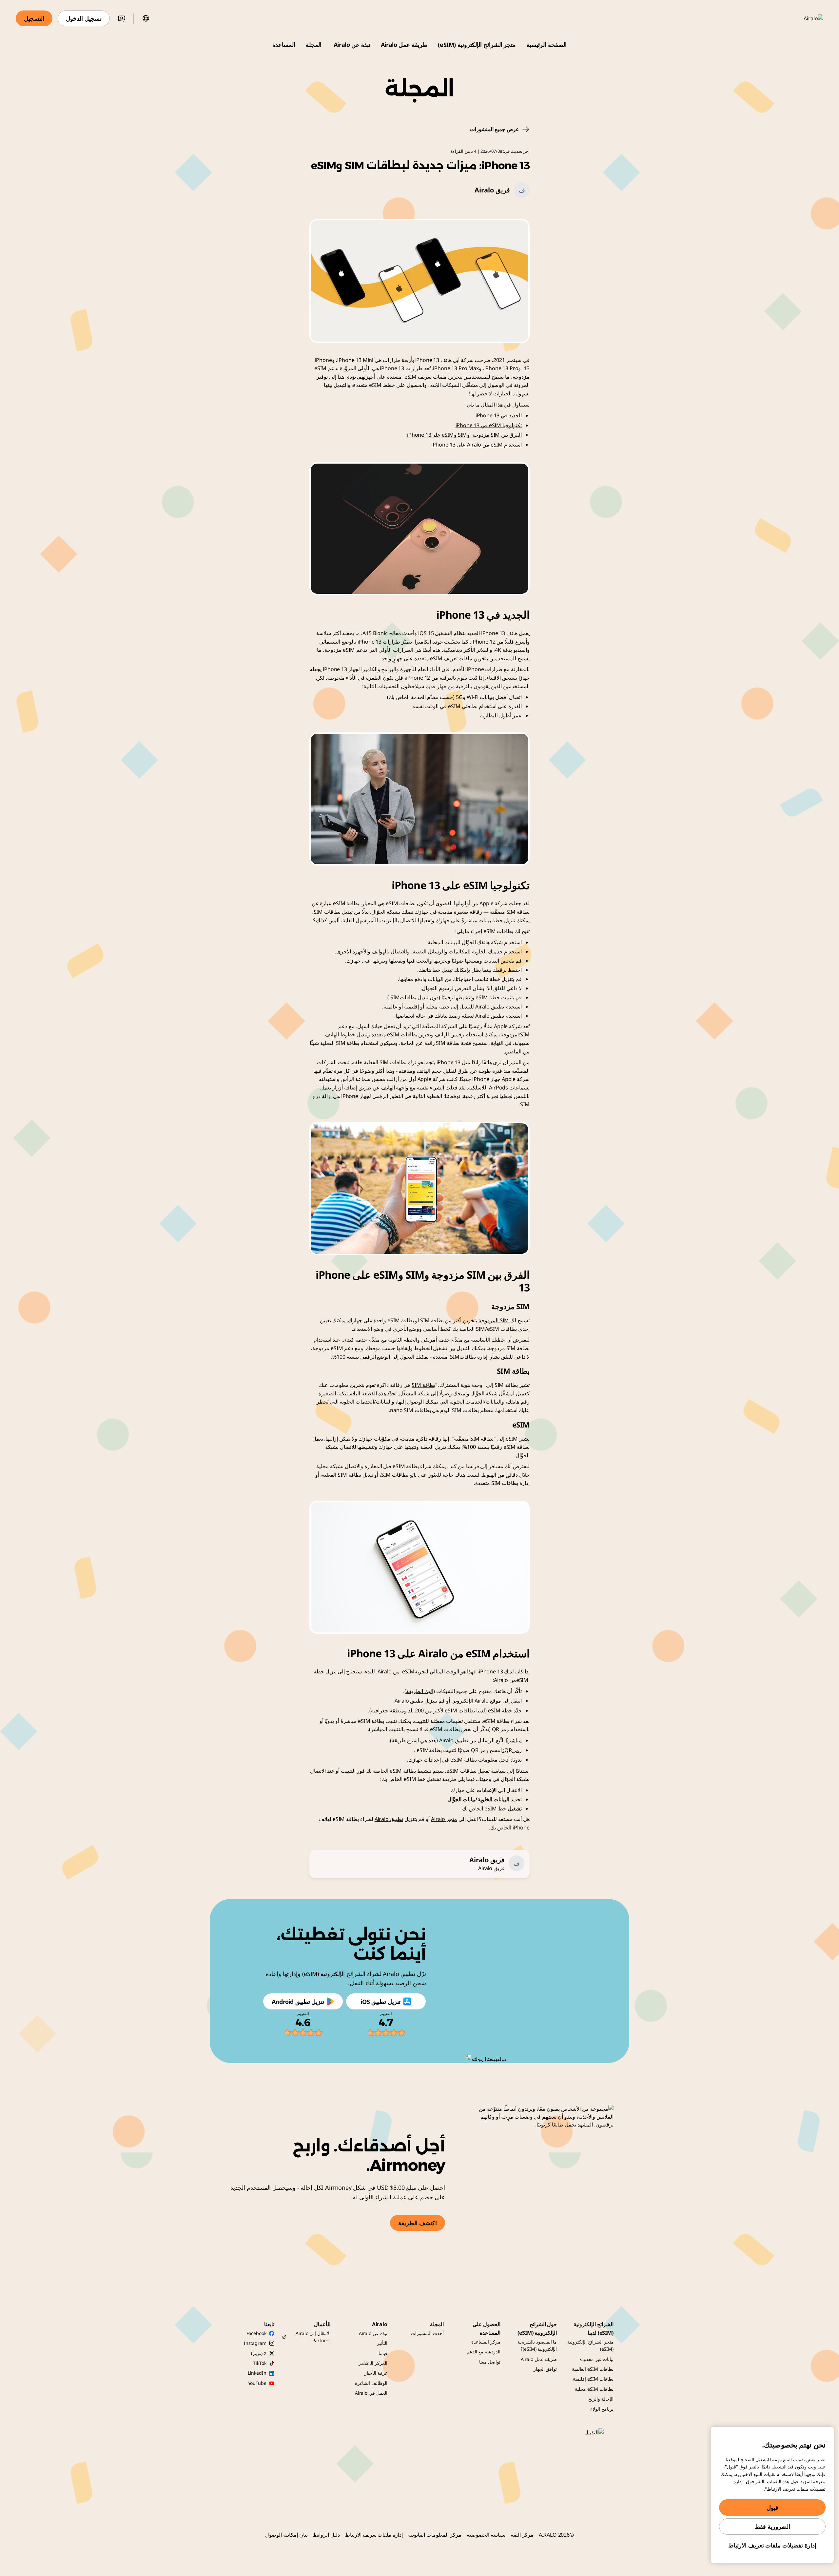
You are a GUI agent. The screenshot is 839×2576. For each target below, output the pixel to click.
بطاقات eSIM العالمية (593, 2369)
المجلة (314, 45)
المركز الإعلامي (372, 2363)
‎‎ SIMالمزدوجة (494, 1320)
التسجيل (34, 18)
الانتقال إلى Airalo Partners (313, 2337)
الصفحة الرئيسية (546, 45)
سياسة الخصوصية (486, 2535)
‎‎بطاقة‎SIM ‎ (423, 1385)
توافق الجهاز (545, 2369)
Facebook (256, 2333)
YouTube (257, 2383)
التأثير (382, 2343)
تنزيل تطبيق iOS (380, 2002)
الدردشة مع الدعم (484, 2352)
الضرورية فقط (772, 2526)
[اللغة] (146, 18)
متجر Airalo (444, 1819)
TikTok (260, 2363)
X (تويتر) (259, 2353)
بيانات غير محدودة (596, 2359)
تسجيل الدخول (84, 18)
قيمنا (383, 2353)
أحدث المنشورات (427, 2333)
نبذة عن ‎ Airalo (351, 45)
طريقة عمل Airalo (404, 45)
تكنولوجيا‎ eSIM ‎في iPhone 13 (489, 425)
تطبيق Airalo (409, 1701)
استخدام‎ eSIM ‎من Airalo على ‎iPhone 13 (477, 445)
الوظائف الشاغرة (371, 2383)
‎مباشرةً (514, 1740)
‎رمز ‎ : (512, 1750)
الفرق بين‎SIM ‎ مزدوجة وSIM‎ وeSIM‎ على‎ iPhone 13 (464, 435)
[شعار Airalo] (804, 18)
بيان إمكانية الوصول (286, 2535)
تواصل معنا (490, 2362)
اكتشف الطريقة (418, 2223)
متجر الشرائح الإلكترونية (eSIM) (477, 45)
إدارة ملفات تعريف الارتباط (374, 2535)
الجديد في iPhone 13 (499, 415)
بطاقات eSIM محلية (594, 2389)
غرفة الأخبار (376, 2373)
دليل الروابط (326, 2535)
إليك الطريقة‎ (420, 1691)
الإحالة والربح (601, 2399)
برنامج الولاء (602, 2409)
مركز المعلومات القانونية (435, 2535)
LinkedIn (257, 2373)
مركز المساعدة (486, 2342)
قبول (772, 2507)
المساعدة (284, 45)
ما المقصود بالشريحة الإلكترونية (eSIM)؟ (537, 2345)
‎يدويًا (517, 1760)
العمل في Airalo (371, 2393)
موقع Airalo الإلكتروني (476, 1701)
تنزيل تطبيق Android (298, 2002)
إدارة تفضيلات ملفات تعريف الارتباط (772, 2545)
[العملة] (122, 18)
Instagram (255, 2343)
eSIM (512, 1439)
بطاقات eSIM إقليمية (593, 2379)
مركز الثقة (522, 2535)
